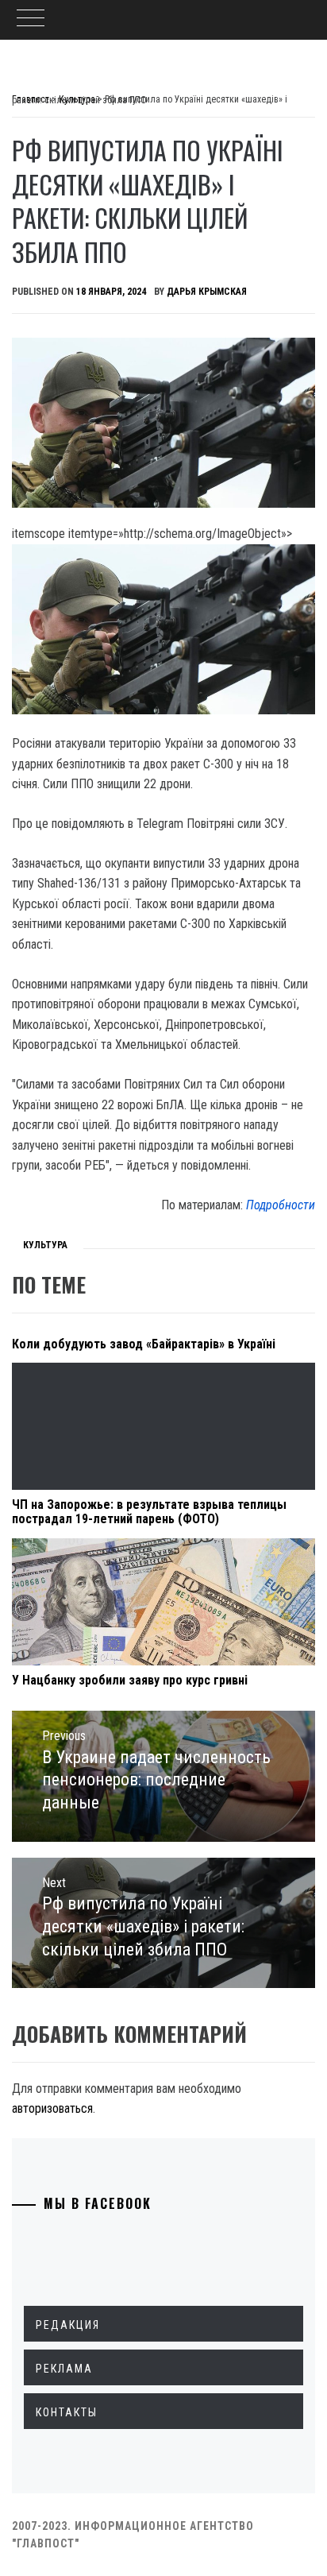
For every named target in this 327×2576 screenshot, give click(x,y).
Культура (45, 1245)
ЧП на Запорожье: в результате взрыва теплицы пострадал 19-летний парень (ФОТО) (149, 1512)
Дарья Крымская (207, 292)
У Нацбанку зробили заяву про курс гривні (130, 1680)
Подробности (281, 1205)
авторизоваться (52, 2108)
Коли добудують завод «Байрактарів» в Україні (144, 1344)
